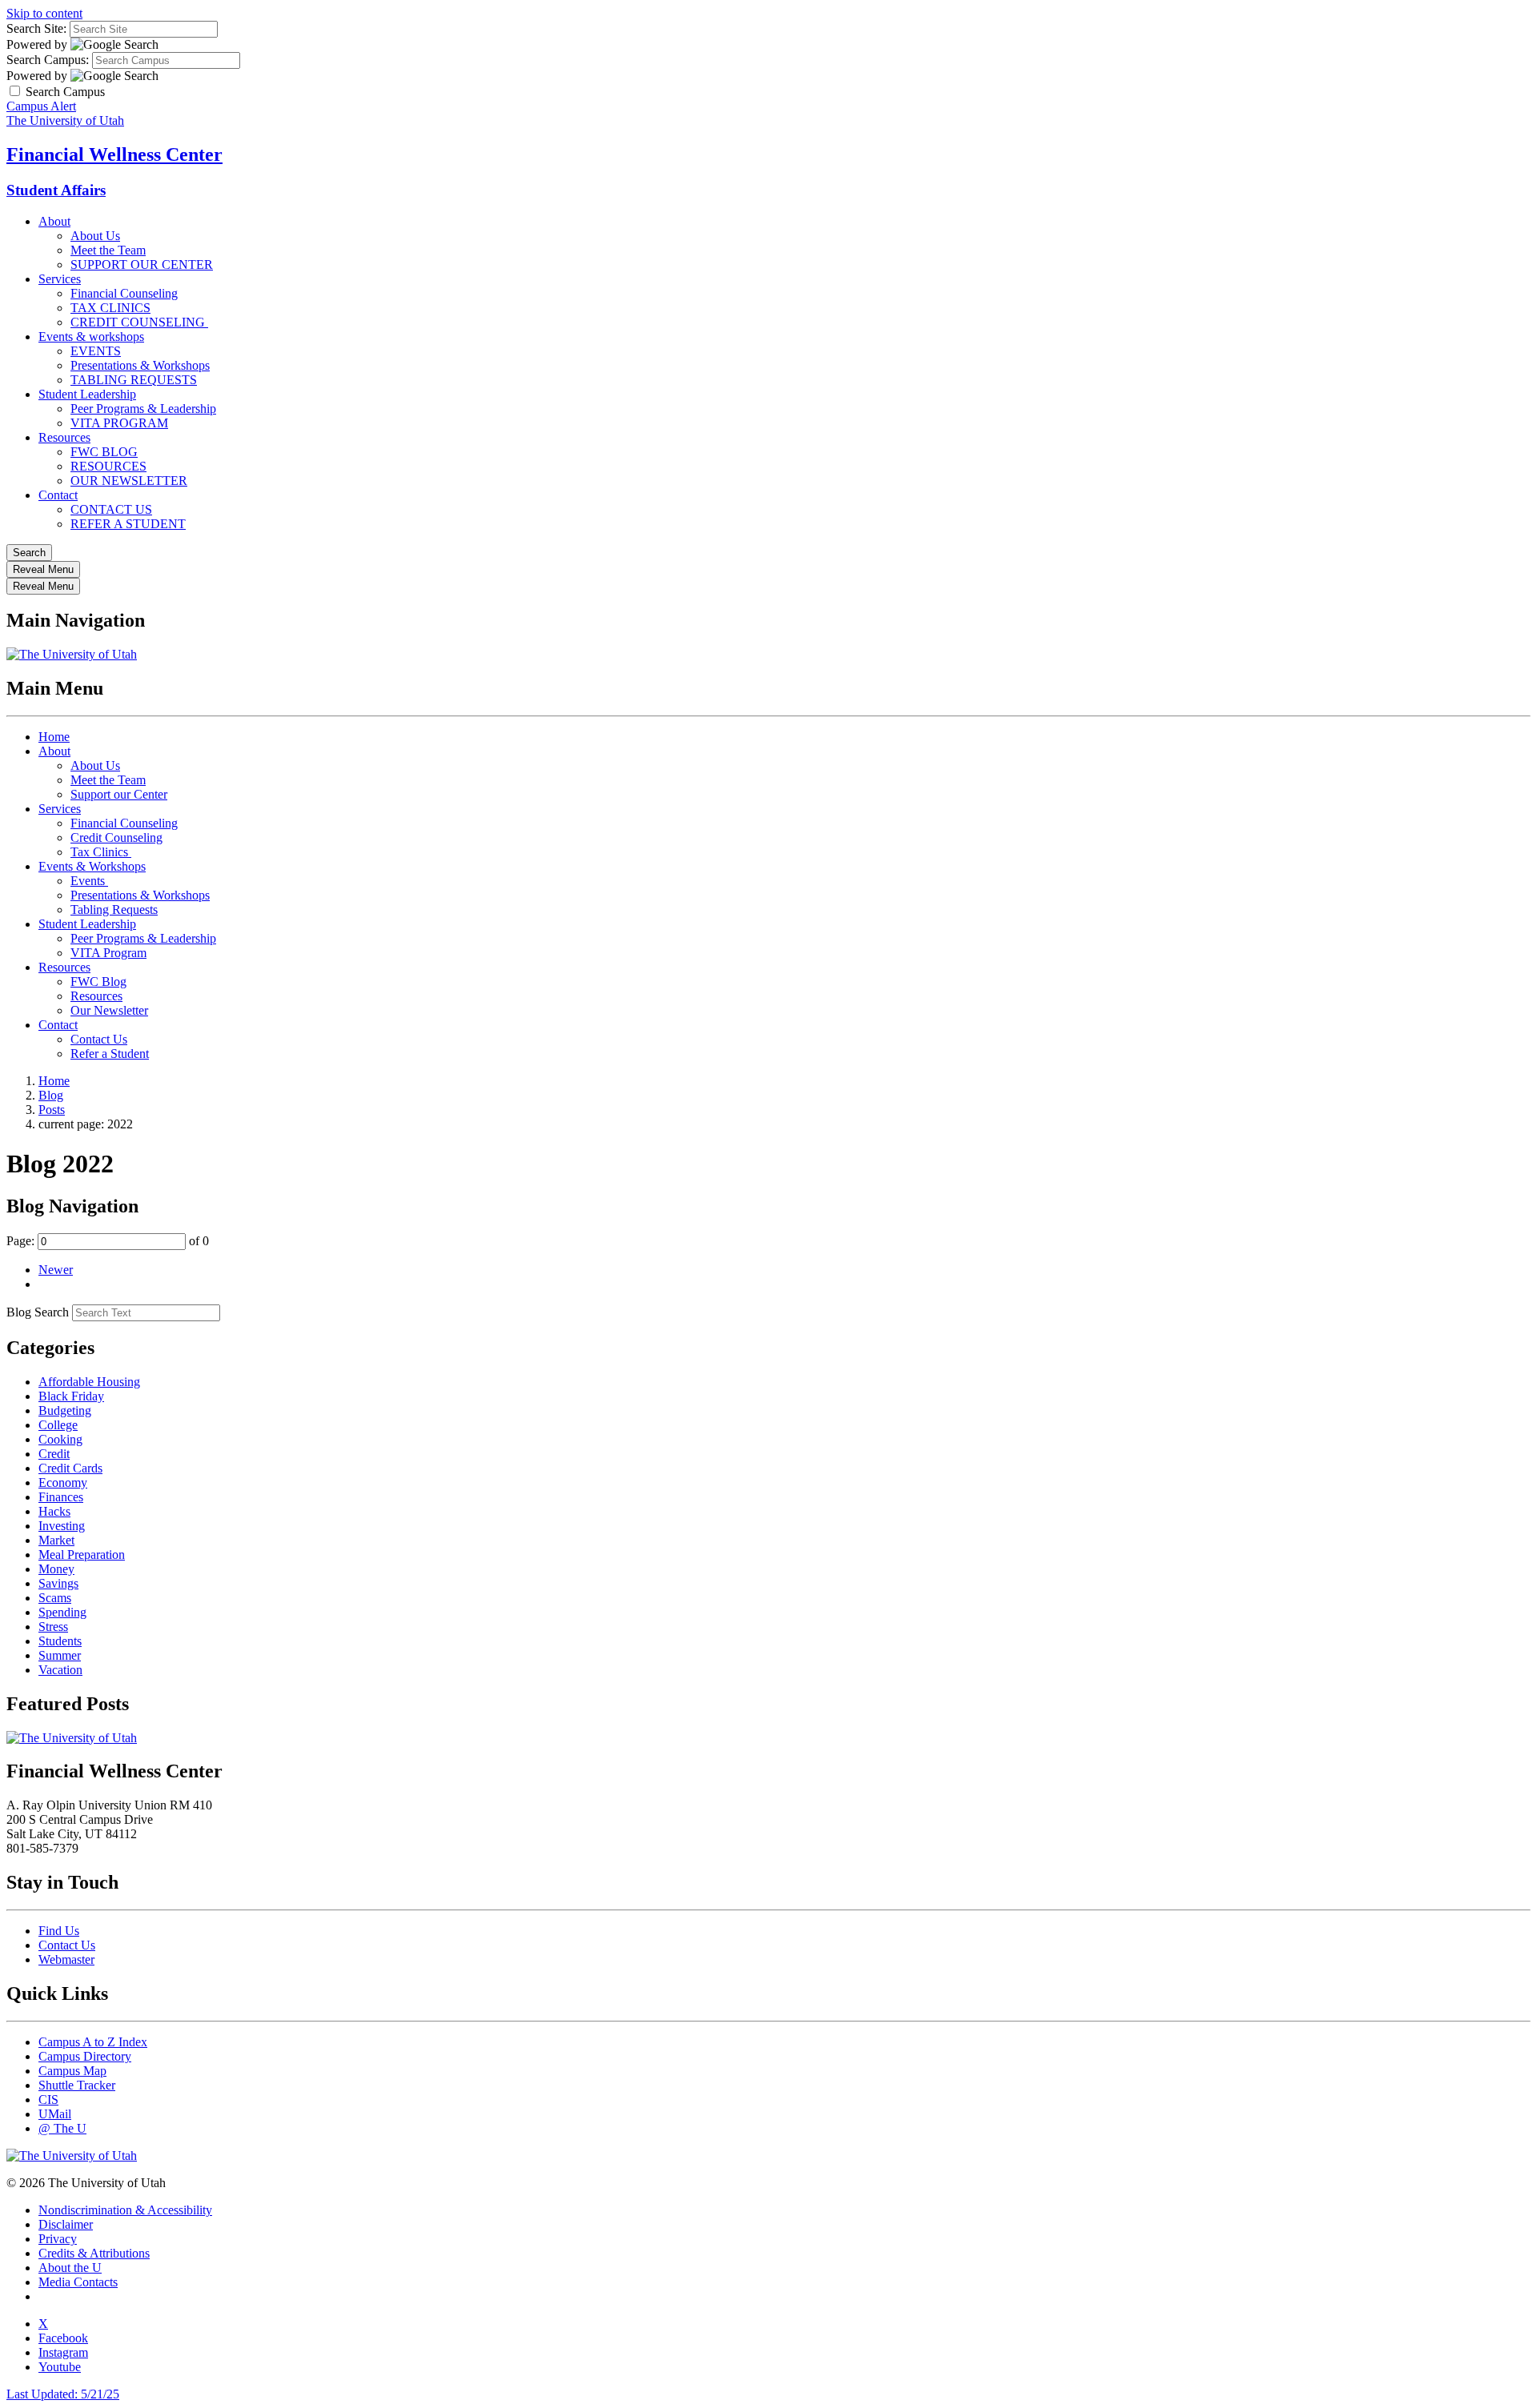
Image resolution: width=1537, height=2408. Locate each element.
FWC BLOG (104, 452)
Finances (61, 1497)
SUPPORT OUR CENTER (142, 264)
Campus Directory (85, 2056)
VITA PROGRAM (119, 423)
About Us (95, 236)
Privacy (58, 2239)
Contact (58, 495)
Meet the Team (108, 250)
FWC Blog (98, 982)
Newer (56, 1270)
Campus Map (72, 2071)
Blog (51, 1095)
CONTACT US (111, 509)
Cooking (60, 1439)
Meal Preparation (82, 1555)
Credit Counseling (116, 837)
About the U (70, 2268)
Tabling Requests (114, 910)
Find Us (59, 1931)
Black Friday (71, 1396)
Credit (54, 1454)
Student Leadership (87, 394)
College (58, 1425)
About (54, 221)
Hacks (54, 1511)
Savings (58, 1583)
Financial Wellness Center (114, 154)
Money (56, 1569)
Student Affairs (56, 190)
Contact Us (99, 1039)
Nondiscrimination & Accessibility (125, 2210)
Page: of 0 (108, 1241)
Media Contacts (78, 2282)
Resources (64, 437)
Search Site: (36, 28)
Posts (52, 1110)
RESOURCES (108, 466)
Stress (53, 1627)
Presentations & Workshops (140, 365)
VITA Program (108, 953)
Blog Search (38, 1312)
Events (89, 881)
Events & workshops (91, 337)
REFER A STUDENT (128, 524)
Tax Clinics (101, 852)
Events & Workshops (92, 866)
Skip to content (44, 13)
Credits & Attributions (94, 2253)
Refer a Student (110, 1054)
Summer (60, 1655)
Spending (62, 1612)
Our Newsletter (109, 1010)
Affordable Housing (89, 1382)
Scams (55, 1598)
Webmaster (66, 1959)
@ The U (62, 2128)
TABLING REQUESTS (134, 380)
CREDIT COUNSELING (139, 322)
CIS (48, 2099)
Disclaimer (66, 2224)
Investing (62, 1526)
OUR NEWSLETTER (129, 481)
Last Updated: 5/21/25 (63, 2394)
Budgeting (65, 1410)
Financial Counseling (124, 293)
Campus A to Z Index (93, 2042)
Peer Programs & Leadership (143, 409)
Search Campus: (48, 60)
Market (56, 1540)
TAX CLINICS (110, 308)
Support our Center (119, 794)
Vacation (60, 1670)
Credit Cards (70, 1468)
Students (60, 1641)
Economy (63, 1482)
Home (54, 737)
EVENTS (96, 351)
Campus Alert (41, 106)
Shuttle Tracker (77, 2085)
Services (60, 279)
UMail (55, 2114)
